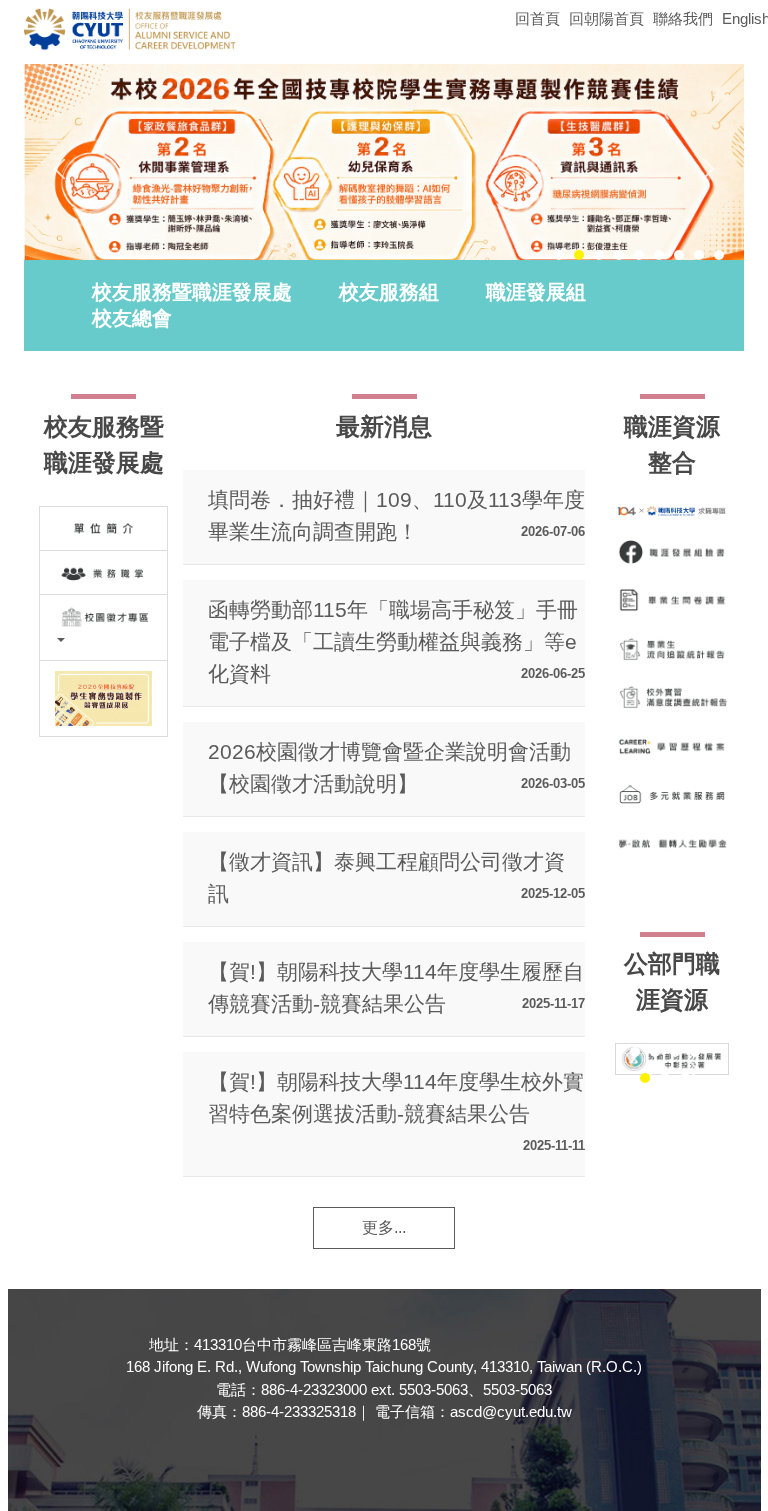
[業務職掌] (103, 572)
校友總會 (132, 318)
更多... (384, 1227)
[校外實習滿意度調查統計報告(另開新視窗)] (672, 697)
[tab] (559, 255)
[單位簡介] (103, 528)
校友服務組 (389, 292)
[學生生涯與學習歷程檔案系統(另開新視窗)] (672, 746)
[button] (64, 169)
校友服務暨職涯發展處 (192, 292)
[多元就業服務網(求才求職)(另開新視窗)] (672, 794)
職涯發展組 (536, 292)
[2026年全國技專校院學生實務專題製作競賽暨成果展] (103, 698)
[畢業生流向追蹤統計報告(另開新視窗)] (672, 649)
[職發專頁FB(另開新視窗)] (672, 552)
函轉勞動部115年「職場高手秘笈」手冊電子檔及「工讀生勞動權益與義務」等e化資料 (393, 641)
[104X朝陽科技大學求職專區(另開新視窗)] (672, 511)
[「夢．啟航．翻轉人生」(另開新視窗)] (672, 843)
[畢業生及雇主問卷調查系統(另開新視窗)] (672, 600)
